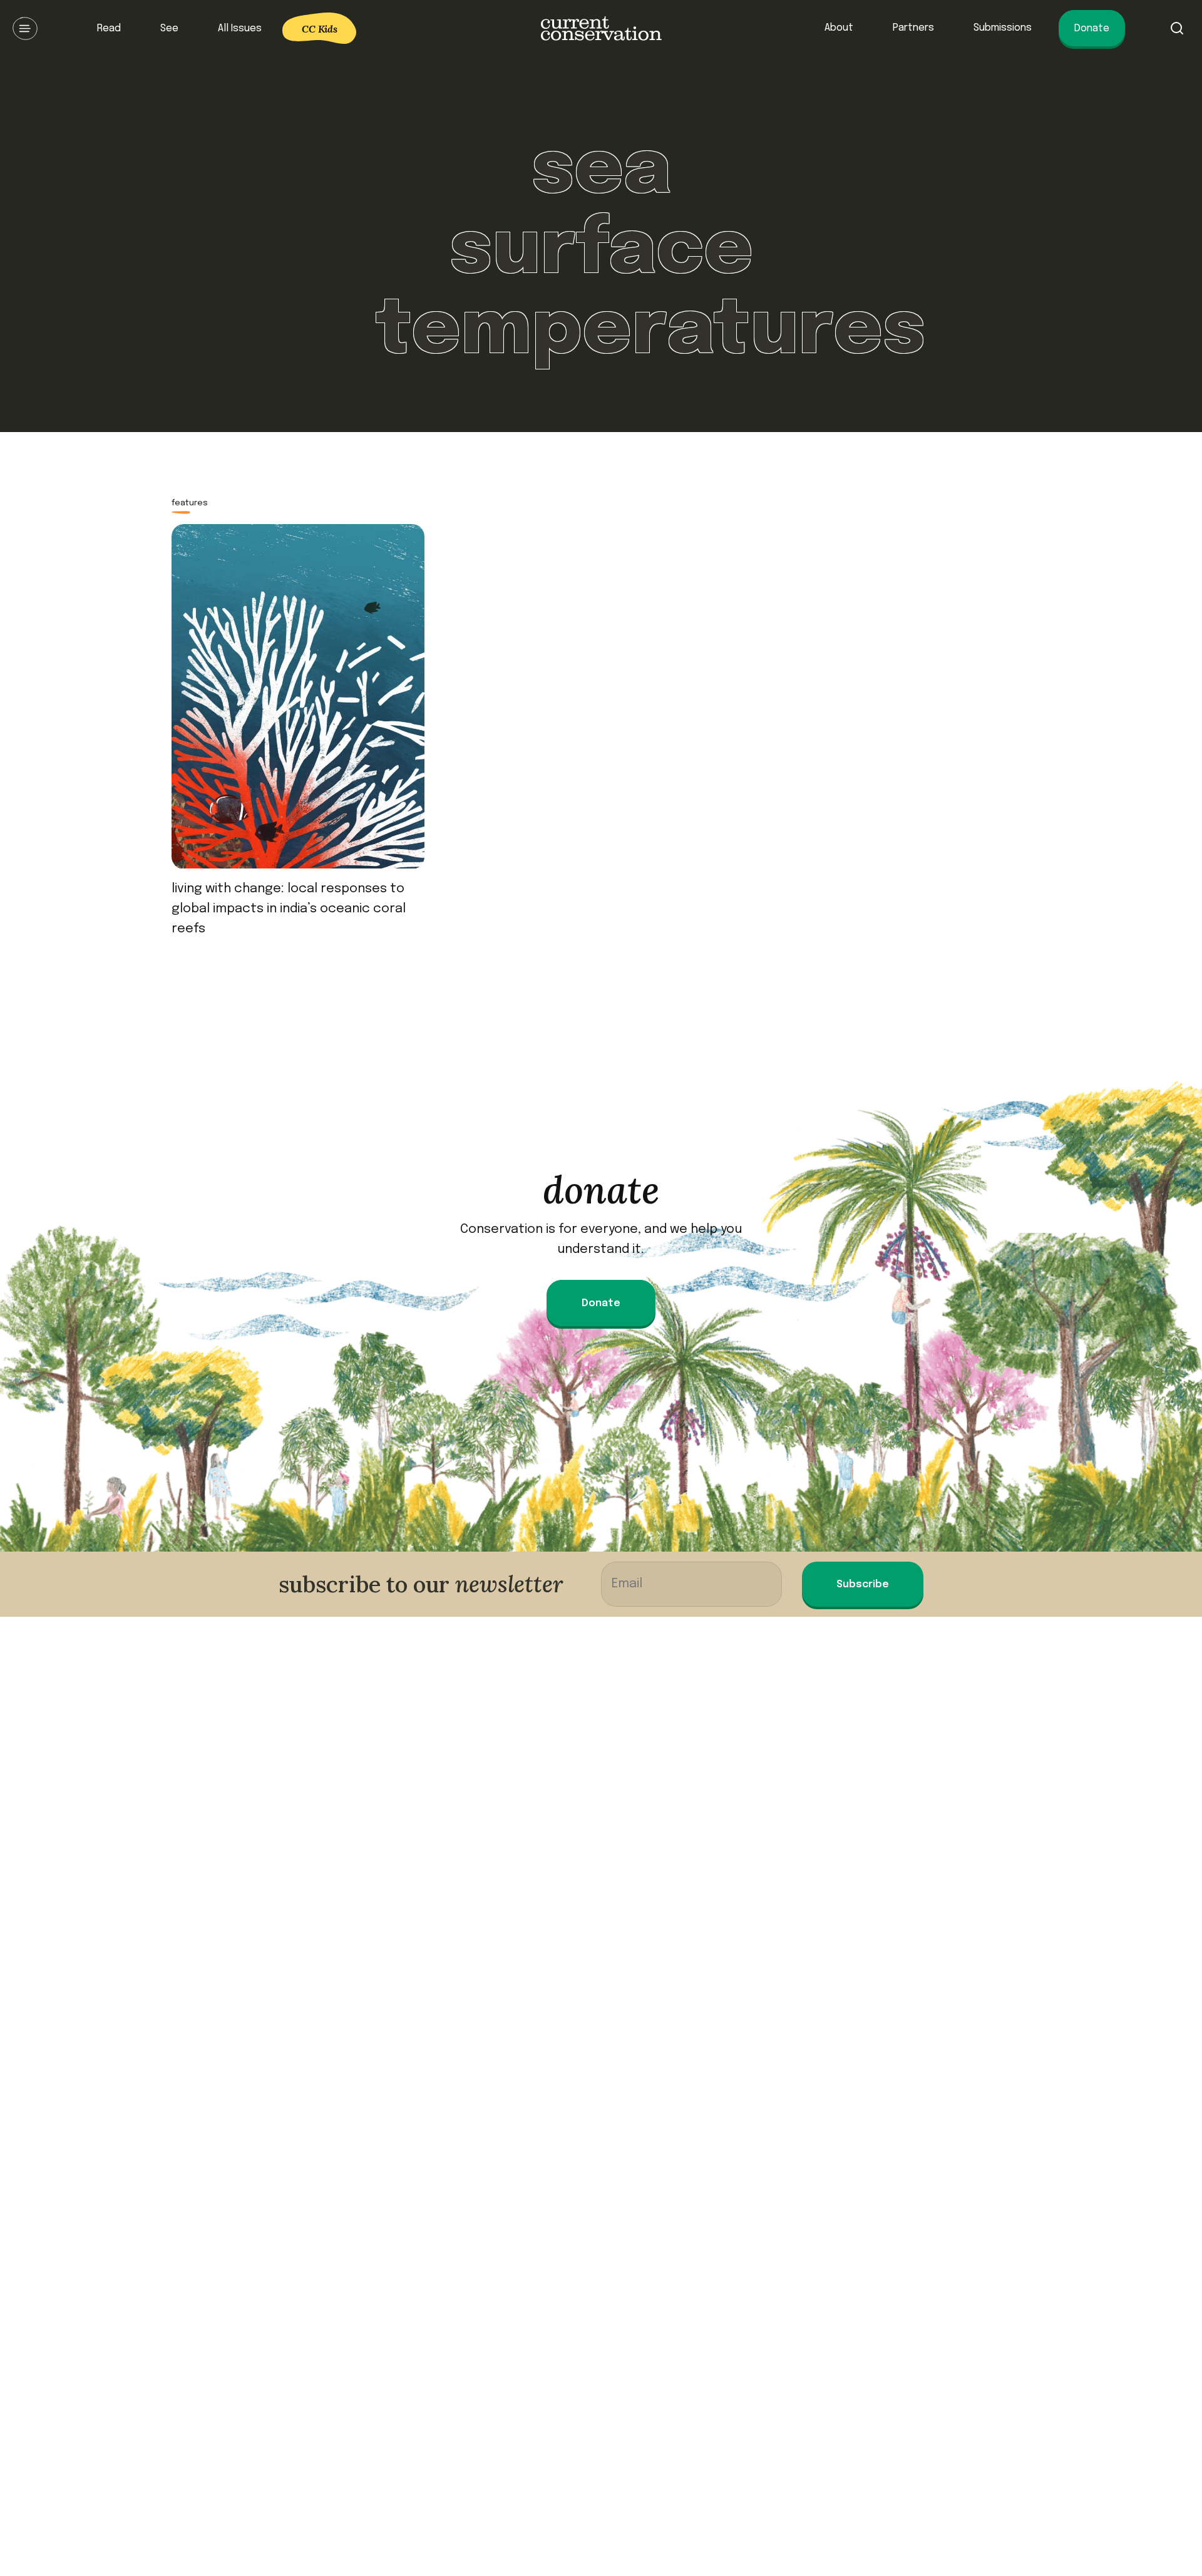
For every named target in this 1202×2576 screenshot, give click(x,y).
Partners (913, 28)
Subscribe (863, 1584)
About (839, 28)
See (169, 28)
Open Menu (25, 28)
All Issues (240, 28)
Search (1177, 28)
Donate (1092, 28)
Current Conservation (601, 28)
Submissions (1003, 28)
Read (109, 28)
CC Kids (320, 29)
